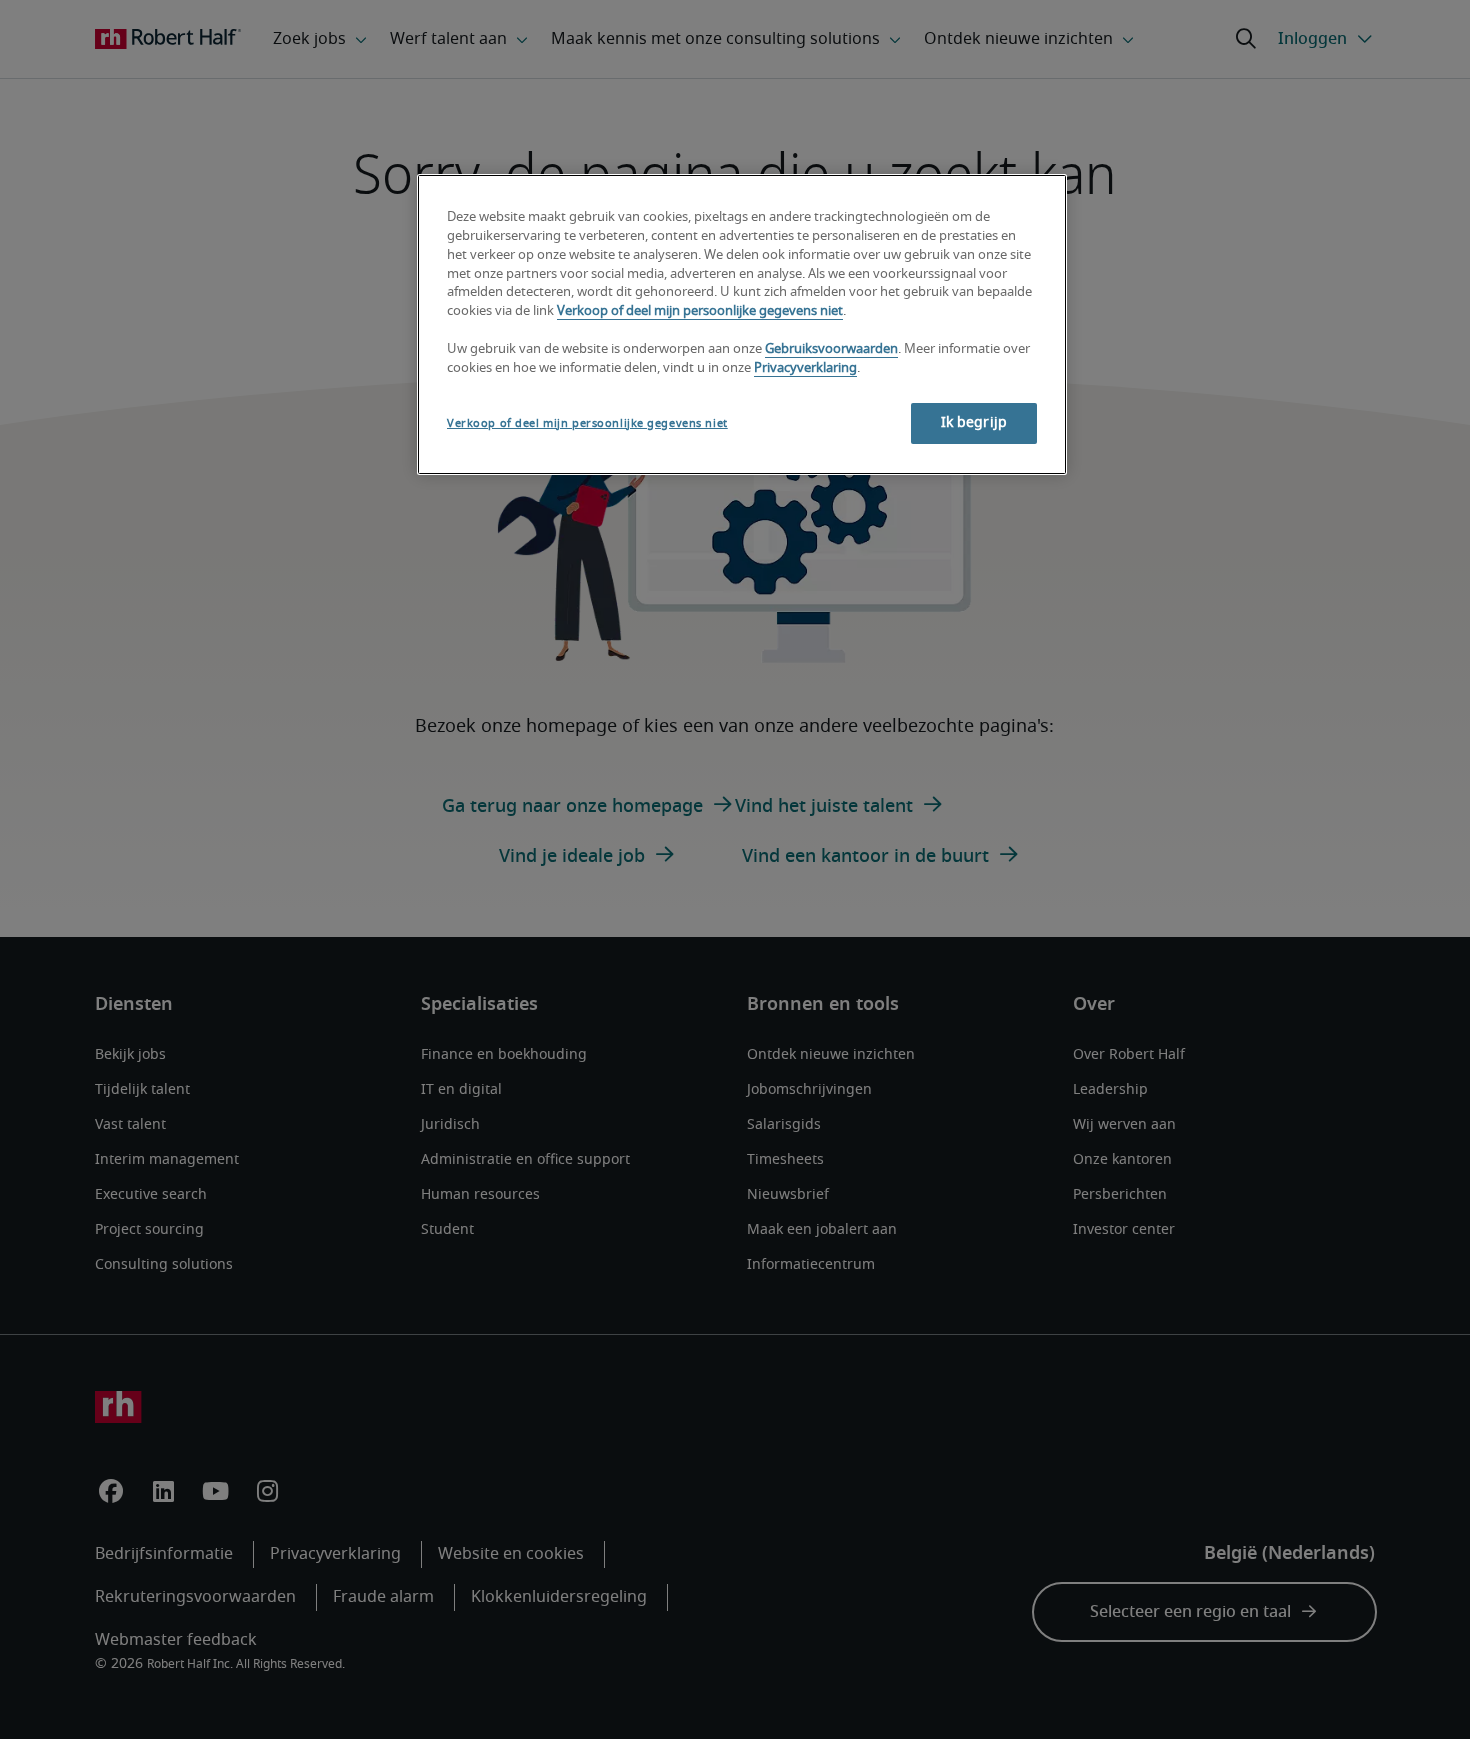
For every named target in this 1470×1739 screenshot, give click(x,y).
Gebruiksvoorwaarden (831, 349)
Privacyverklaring (805, 368)
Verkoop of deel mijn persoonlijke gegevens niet (700, 311)
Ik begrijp (974, 423)
